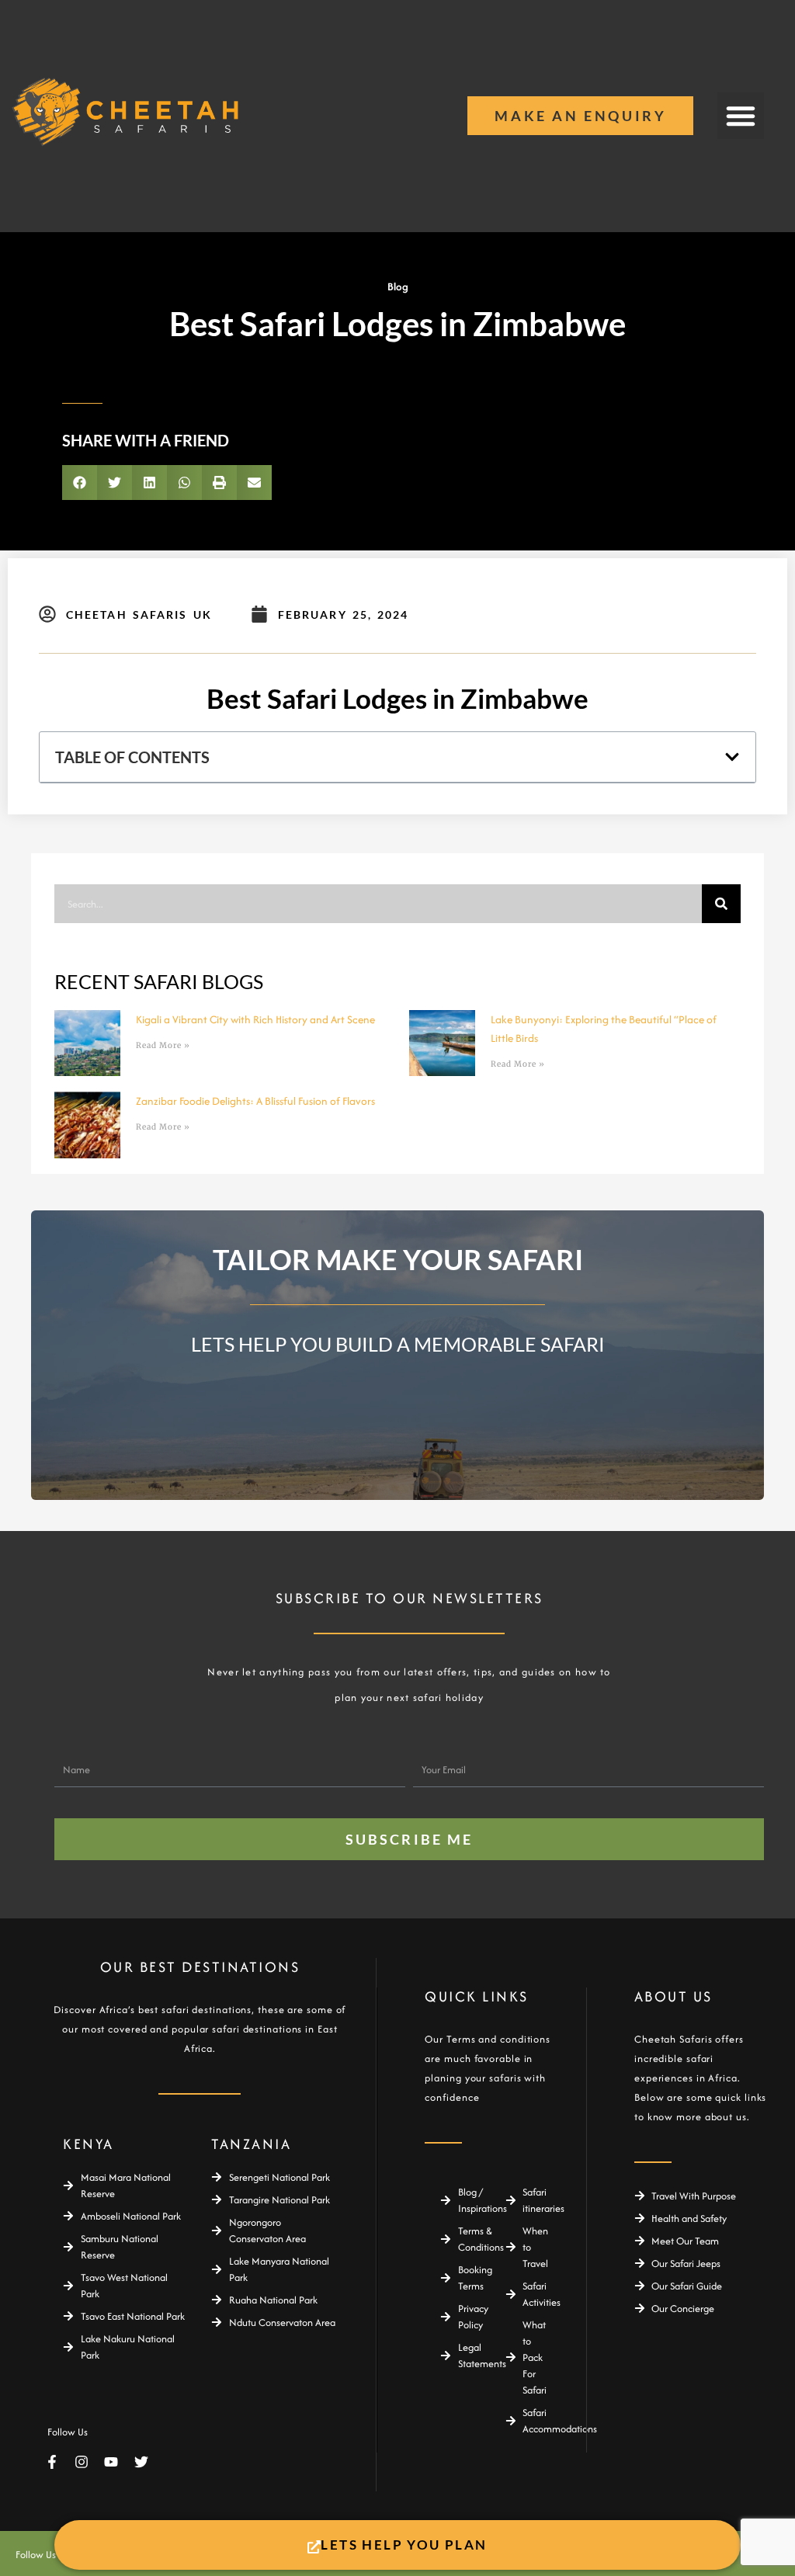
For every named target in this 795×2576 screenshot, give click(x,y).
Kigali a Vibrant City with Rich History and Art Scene (255, 1019)
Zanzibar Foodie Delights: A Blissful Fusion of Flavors (255, 1101)
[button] (741, 116)
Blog (398, 286)
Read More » (163, 1045)
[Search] (721, 904)
